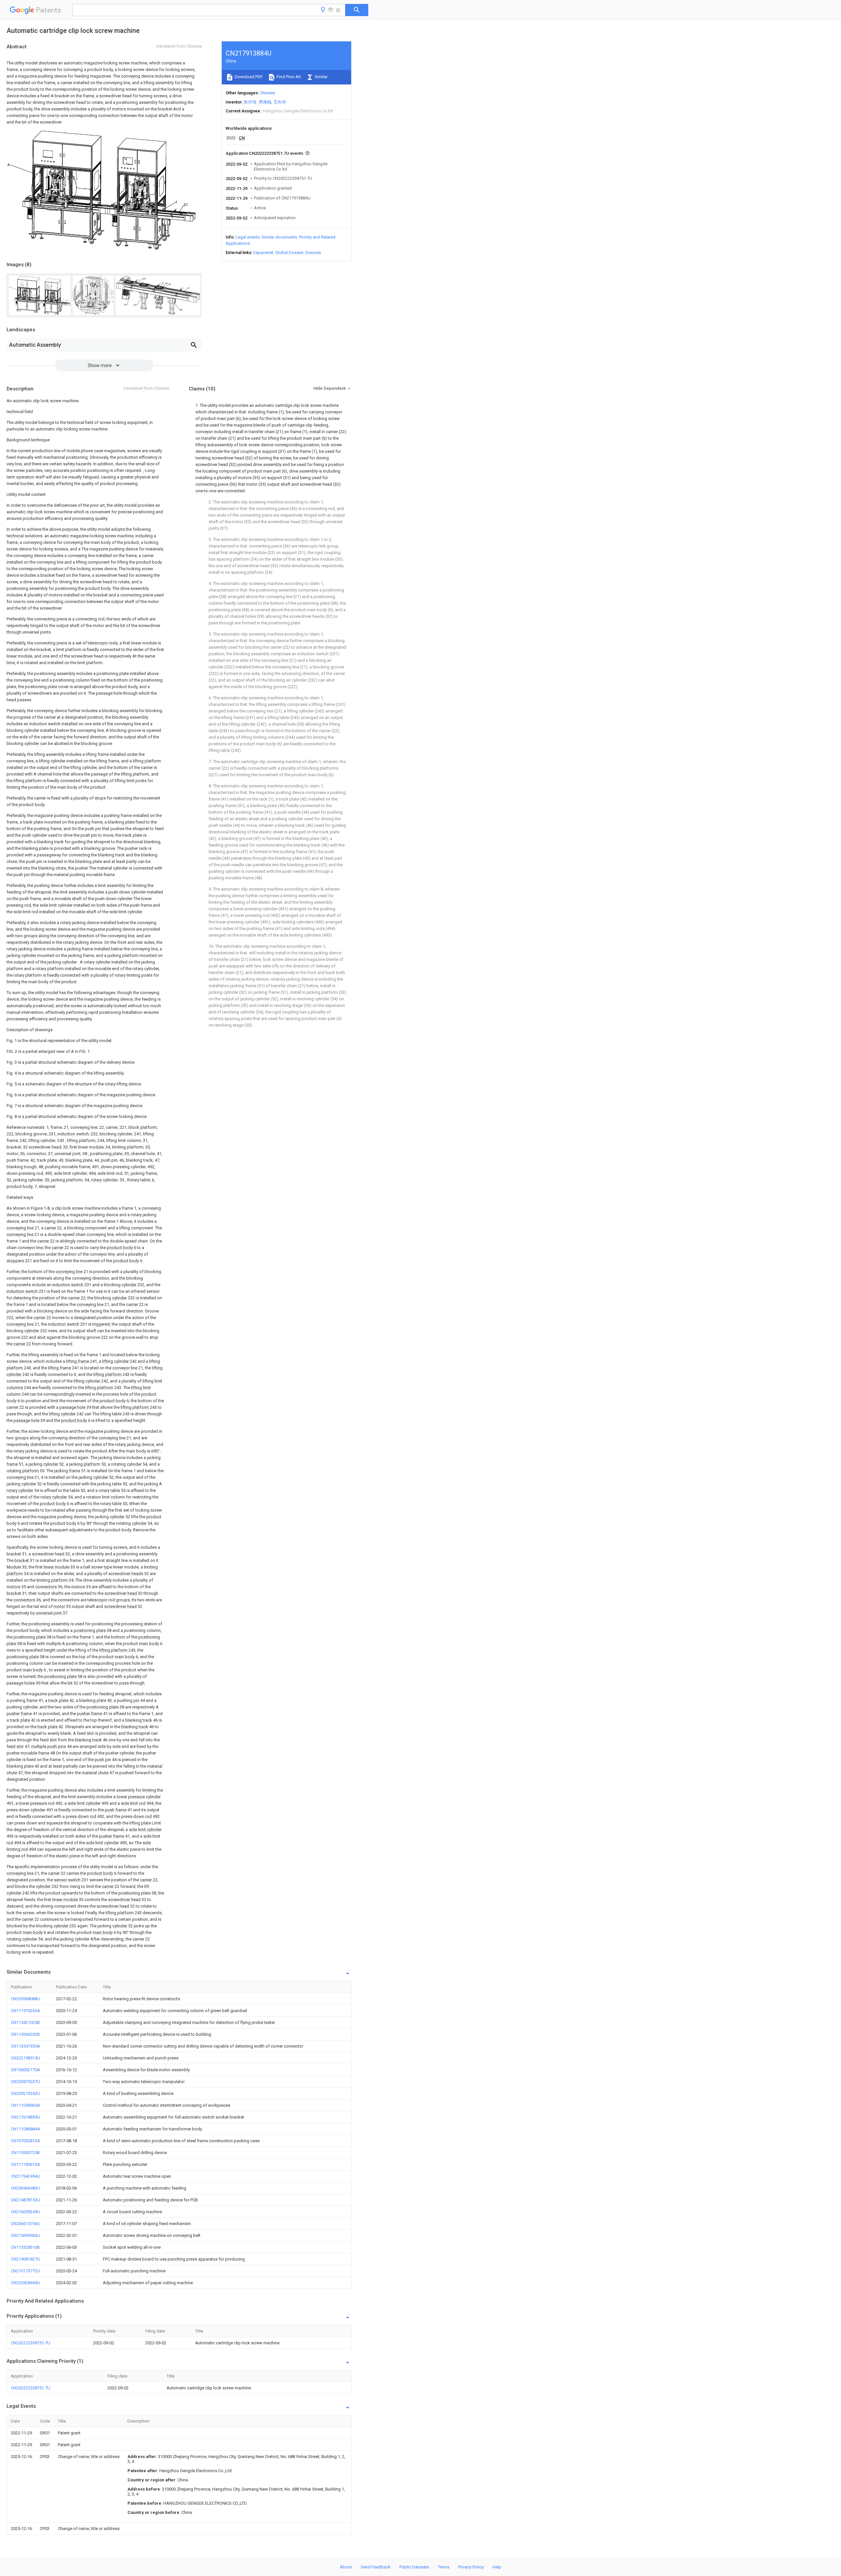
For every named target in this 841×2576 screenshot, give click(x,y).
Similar (321, 77)
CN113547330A (25, 2046)
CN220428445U (25, 2283)
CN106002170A (25, 2070)
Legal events (248, 237)
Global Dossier (289, 253)
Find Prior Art (288, 77)
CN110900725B (25, 2153)
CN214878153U (25, 2200)
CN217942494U (25, 2176)
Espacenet (263, 253)
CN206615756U (25, 2224)
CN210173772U (25, 2271)
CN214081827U (25, 2259)
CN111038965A (25, 2105)
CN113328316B (25, 2247)
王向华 (280, 102)
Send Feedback (376, 2567)
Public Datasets (414, 2567)
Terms (444, 2567)
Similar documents (279, 237)
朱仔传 (250, 102)
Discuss (313, 253)
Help (497, 2567)
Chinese (267, 93)
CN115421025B (25, 2022)
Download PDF (248, 77)
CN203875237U (25, 2082)
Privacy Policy (471, 2567)
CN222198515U (25, 2058)
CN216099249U (25, 2212)
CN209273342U (25, 2093)
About (346, 2567)
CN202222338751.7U (31, 2343)
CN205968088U (25, 1999)
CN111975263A (25, 2011)
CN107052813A (25, 2141)
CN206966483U (25, 2188)
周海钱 (265, 102)
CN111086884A (25, 2129)
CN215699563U (25, 2235)
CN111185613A (25, 2164)
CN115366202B (25, 2034)
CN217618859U (25, 2117)
